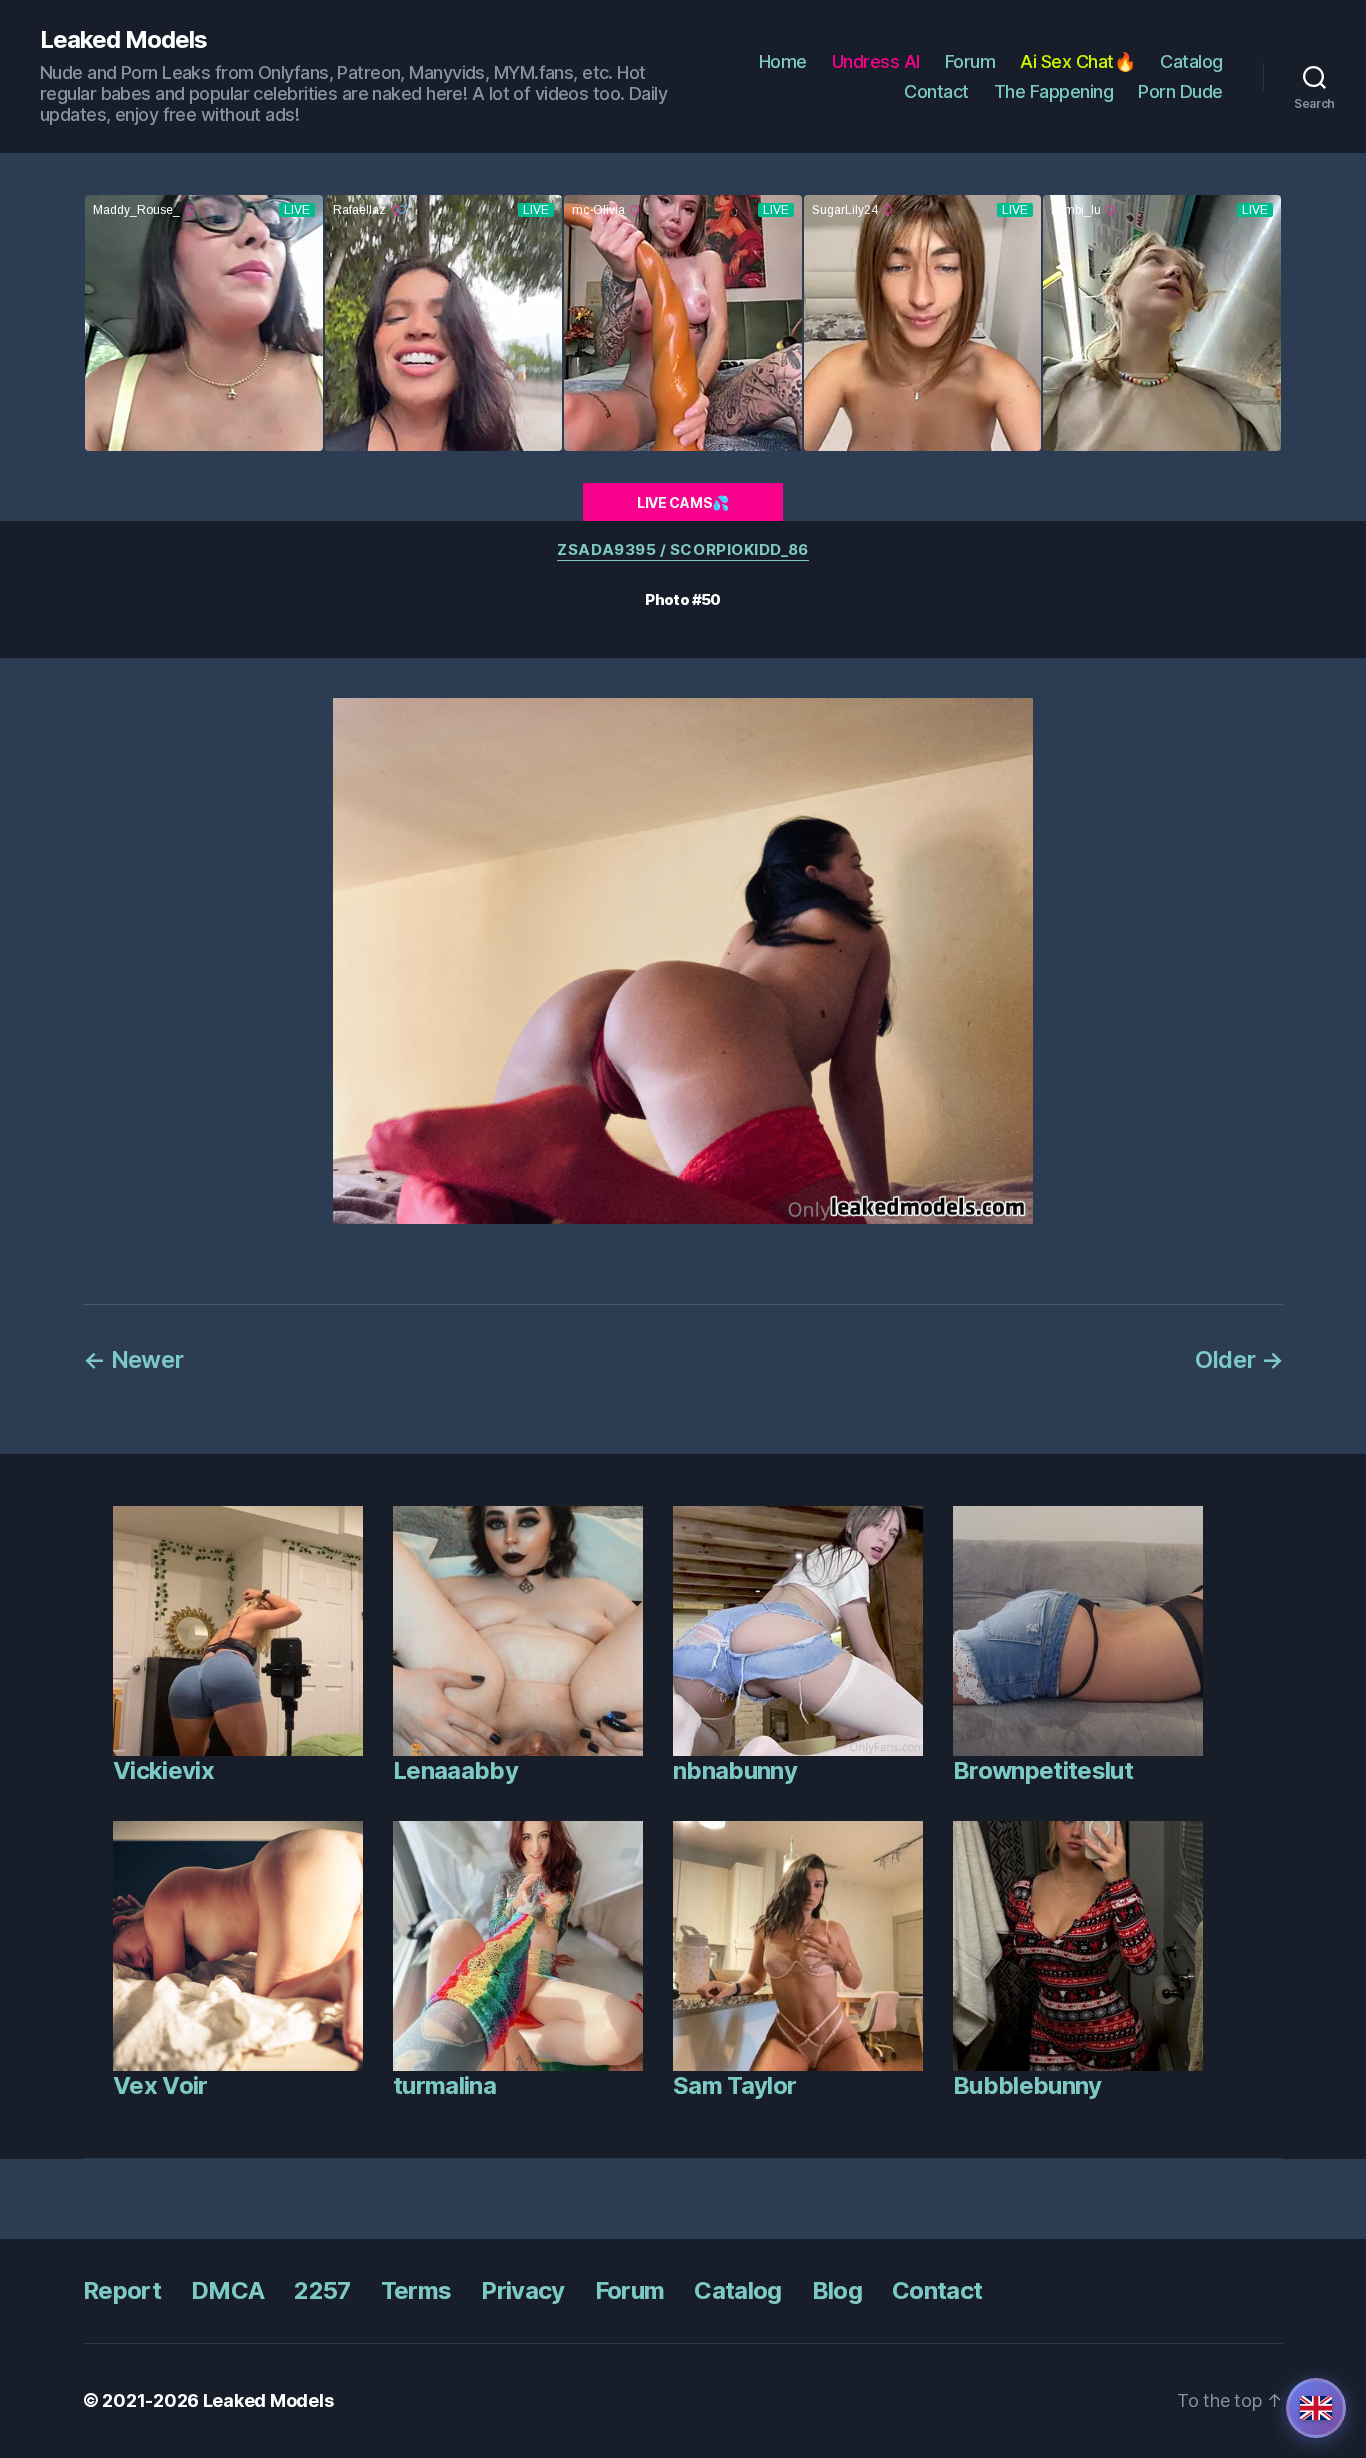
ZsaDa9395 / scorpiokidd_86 (682, 550)
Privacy (522, 2290)
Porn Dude (1180, 91)
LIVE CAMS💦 (683, 502)
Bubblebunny (1027, 2085)
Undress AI (876, 61)
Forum (970, 61)
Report (122, 2290)
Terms (416, 2290)
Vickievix (163, 1770)
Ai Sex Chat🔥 (1077, 61)
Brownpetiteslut (1043, 1770)
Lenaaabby (455, 1770)
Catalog (1191, 61)
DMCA (227, 2290)
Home (783, 61)
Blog (837, 2290)
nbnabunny (735, 1770)
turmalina (444, 2085)
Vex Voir (160, 2085)
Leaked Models (123, 40)
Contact (936, 91)
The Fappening (1054, 91)
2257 (322, 2290)
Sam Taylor (734, 2085)
